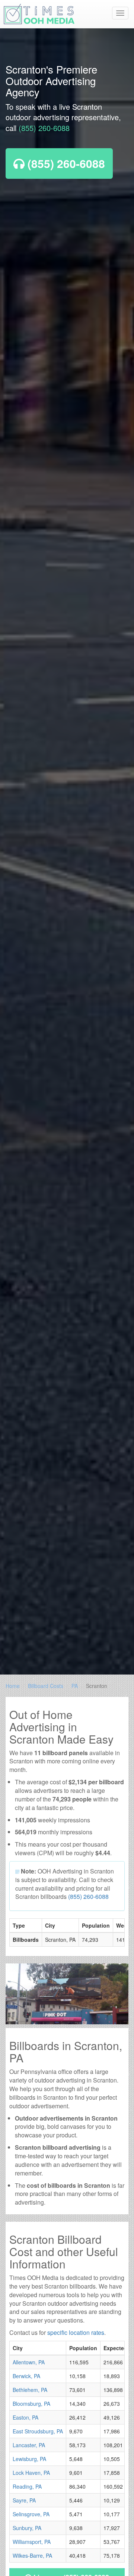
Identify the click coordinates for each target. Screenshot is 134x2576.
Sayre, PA (24, 2500)
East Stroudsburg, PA (38, 2431)
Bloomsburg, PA (31, 2404)
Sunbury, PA (27, 2528)
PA (75, 1686)
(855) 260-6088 (44, 128)
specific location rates (76, 2332)
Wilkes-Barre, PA (32, 2555)
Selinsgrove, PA (31, 2514)
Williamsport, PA (32, 2542)
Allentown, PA (29, 2362)
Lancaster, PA (29, 2445)
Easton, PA (25, 2417)
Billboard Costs (46, 1686)
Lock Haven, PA (31, 2473)
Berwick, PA (26, 2376)
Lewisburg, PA (29, 2459)
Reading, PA (27, 2486)
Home (13, 1686)
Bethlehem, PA (30, 2390)
